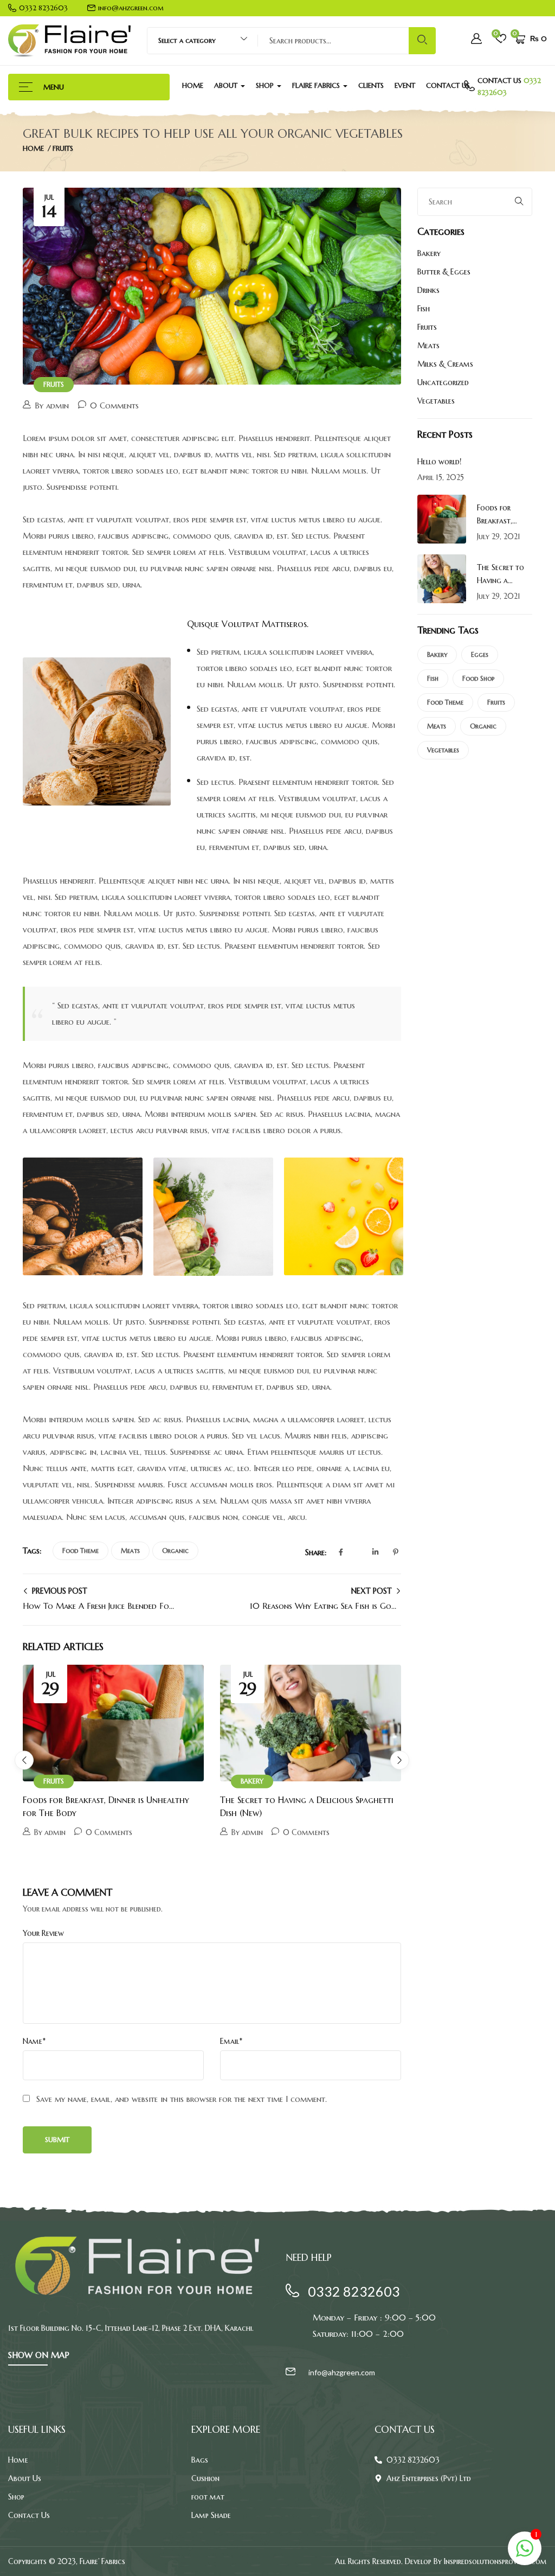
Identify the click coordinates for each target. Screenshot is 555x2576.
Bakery (252, 1781)
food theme (80, 1551)
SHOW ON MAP (39, 2355)
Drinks (428, 290)
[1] (525, 2554)
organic (175, 1551)
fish (433, 678)
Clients (371, 85)
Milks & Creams (445, 364)
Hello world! (439, 462)
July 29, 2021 (499, 536)
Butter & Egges (444, 272)
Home (193, 85)
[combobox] (198, 41)
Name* (34, 2041)
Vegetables (436, 401)
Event (405, 85)
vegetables (443, 750)
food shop (478, 678)
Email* (231, 2041)
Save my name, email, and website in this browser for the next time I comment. (182, 2099)
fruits (496, 702)
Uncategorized (443, 382)
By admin (52, 405)
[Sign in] (476, 40)
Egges (480, 654)
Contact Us (448, 85)
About (227, 85)
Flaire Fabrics (317, 85)
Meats (130, 1551)
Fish (424, 309)
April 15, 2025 (441, 477)
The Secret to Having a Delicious (501, 580)
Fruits (63, 148)
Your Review (43, 1933)
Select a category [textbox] (187, 40)
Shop (266, 85)
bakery (437, 654)
